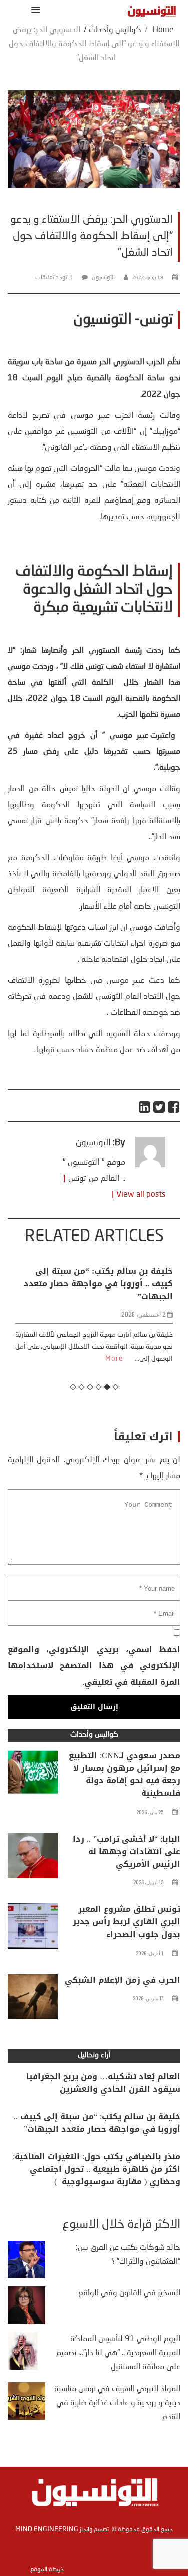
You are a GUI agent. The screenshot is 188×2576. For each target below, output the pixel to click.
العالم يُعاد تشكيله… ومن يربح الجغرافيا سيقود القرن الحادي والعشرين (103, 2083)
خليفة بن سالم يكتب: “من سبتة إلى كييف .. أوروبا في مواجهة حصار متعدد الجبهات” (97, 2123)
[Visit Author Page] (150, 1165)
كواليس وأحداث (115, 30)
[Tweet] (160, 1107)
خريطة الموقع (47, 2570)
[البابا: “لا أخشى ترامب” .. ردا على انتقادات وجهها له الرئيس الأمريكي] (33, 1858)
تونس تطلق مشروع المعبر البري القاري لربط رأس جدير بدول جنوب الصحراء (127, 1922)
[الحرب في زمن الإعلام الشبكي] (33, 1999)
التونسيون (103, 278)
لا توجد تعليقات (54, 278)
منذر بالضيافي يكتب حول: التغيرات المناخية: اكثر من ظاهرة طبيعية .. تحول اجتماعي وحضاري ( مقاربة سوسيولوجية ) (97, 2169)
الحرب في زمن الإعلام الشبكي (123, 1980)
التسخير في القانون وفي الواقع (129, 2293)
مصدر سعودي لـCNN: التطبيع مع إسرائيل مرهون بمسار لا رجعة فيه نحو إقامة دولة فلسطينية (125, 1774)
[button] (34, 9)
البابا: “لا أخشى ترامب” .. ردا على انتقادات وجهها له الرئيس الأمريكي (127, 1851)
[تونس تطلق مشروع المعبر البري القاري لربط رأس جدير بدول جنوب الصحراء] (33, 1928)
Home (163, 30)
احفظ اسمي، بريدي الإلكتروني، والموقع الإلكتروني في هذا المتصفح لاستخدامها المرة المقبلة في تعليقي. (94, 1666)
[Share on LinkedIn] (145, 1107)
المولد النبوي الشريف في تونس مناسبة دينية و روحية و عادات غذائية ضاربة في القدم (117, 2403)
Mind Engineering (47, 2529)
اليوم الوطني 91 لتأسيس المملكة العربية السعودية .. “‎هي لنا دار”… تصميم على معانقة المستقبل (118, 2353)
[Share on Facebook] (174, 1107)
